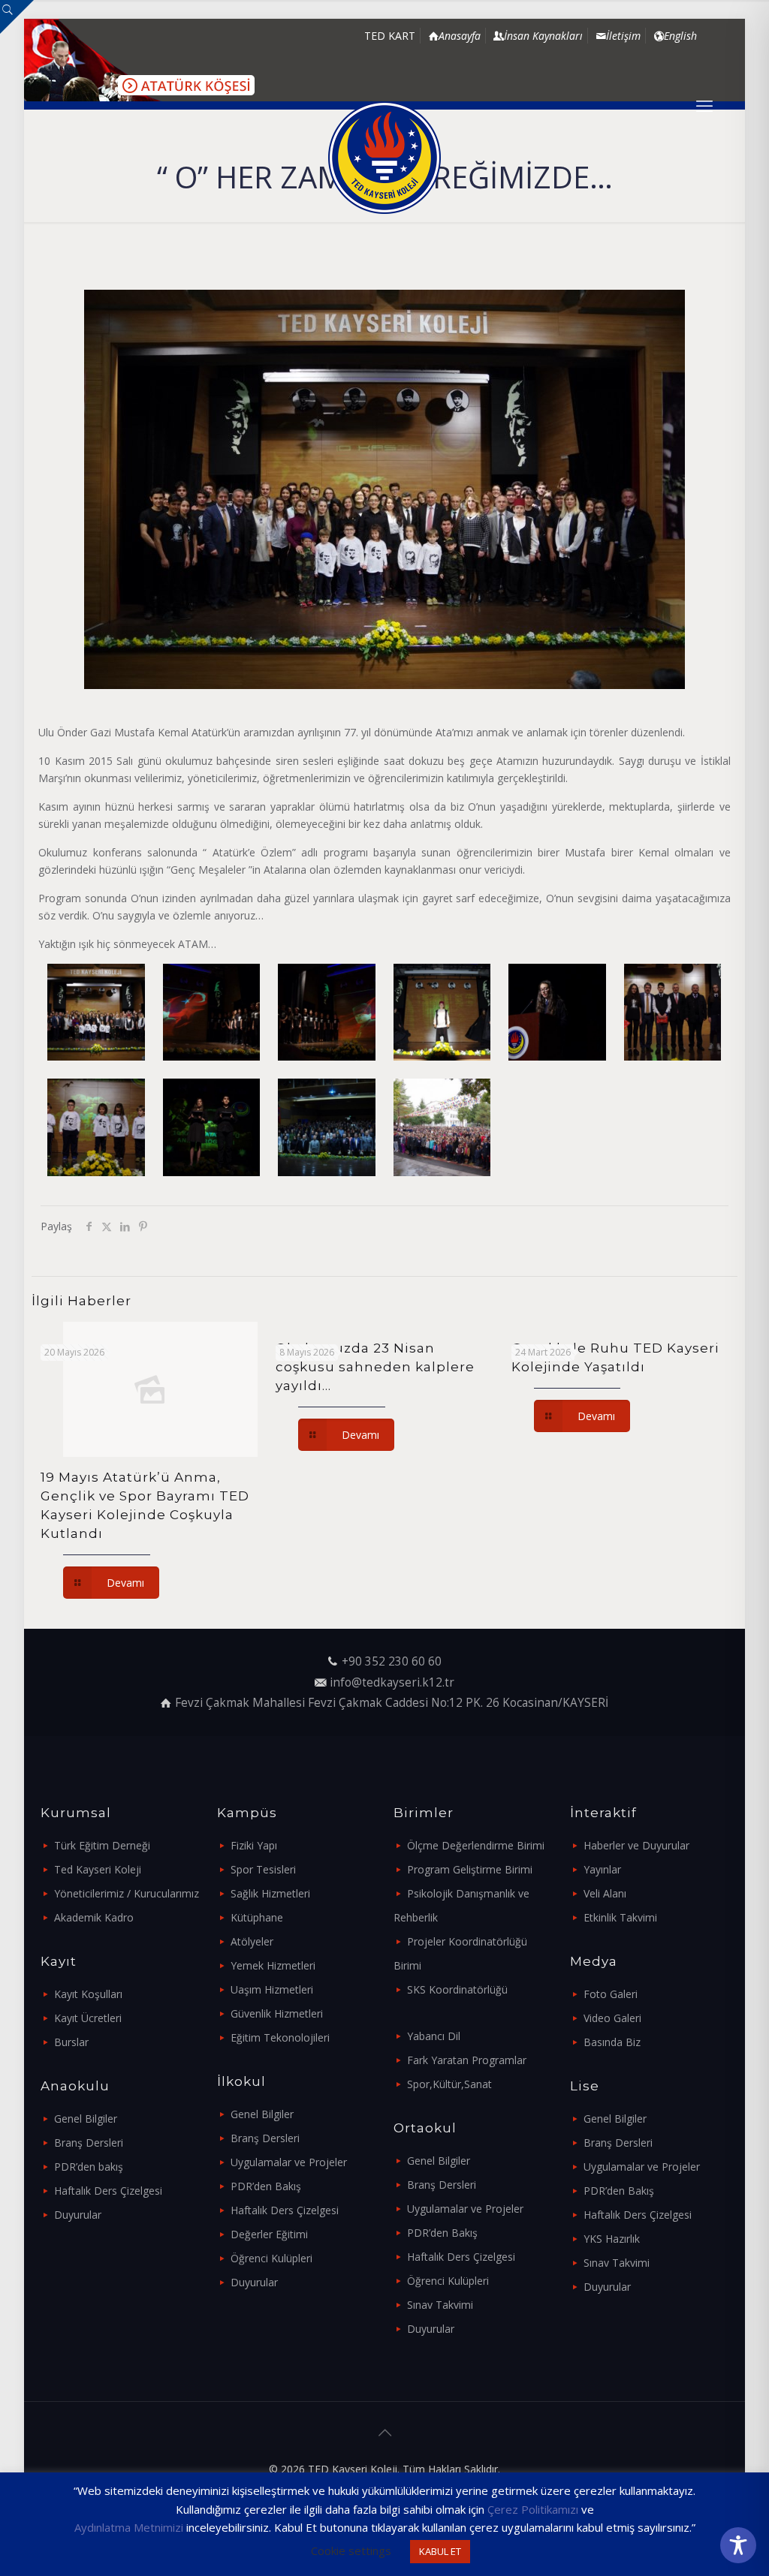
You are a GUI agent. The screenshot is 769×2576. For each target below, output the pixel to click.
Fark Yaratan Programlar (467, 2060)
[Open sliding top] (17, 17)
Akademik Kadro (94, 1917)
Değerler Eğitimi (269, 2234)
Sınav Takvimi (440, 2305)
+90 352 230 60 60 (392, 1661)
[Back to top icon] (384, 2433)
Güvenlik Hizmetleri (277, 2013)
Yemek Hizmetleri (273, 1965)
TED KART (390, 36)
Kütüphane (257, 1917)
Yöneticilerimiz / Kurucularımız (127, 1893)
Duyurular (78, 2215)
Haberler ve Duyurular (636, 1845)
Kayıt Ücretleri (88, 2018)
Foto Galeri (611, 1994)
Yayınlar (602, 1869)
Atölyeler (252, 1941)
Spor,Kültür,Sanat (449, 2084)
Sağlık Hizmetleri (270, 1893)
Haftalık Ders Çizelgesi (108, 2191)
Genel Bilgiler (86, 2119)
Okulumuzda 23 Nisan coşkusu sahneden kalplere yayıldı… (375, 1367)
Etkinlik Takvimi (620, 1917)
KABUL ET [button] (440, 2551)
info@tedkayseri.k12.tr (392, 1682)
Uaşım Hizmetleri (272, 1989)
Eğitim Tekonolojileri (280, 2037)
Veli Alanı (605, 1893)
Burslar (71, 2042)
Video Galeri (612, 2018)
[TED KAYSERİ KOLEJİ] (384, 158)
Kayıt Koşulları (88, 1994)
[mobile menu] (704, 105)
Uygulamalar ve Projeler (289, 2162)
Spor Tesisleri (263, 1869)
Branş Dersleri (89, 2143)
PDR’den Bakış (266, 2186)
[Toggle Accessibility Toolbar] (738, 2545)
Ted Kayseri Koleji (98, 1869)
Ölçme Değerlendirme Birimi (476, 1845)
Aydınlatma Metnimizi (129, 2527)
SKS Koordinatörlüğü (457, 1989)
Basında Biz (612, 2042)
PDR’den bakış (89, 2167)
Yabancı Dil (434, 2036)
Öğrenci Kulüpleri (271, 2258)
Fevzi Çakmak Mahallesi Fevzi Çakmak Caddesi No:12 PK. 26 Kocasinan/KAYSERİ (392, 1703)
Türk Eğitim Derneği (102, 1845)
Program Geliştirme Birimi (470, 1869)
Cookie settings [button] (351, 2550)
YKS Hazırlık (612, 2239)
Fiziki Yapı (254, 1845)
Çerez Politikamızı (533, 2509)
